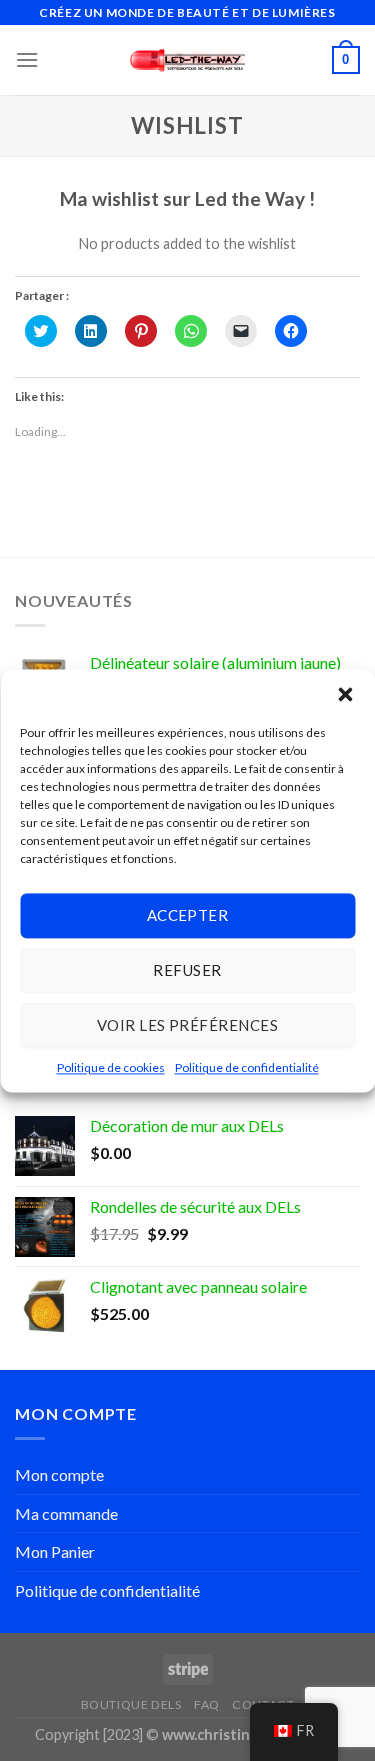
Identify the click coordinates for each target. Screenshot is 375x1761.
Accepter (188, 915)
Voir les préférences (187, 1025)
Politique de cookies (111, 1067)
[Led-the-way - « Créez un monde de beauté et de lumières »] (187, 60)
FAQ (207, 1704)
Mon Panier (55, 1551)
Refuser (187, 970)
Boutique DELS (131, 1704)
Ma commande (66, 1513)
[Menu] (27, 59)
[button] (345, 694)
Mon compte (59, 1474)
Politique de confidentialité (247, 1067)
